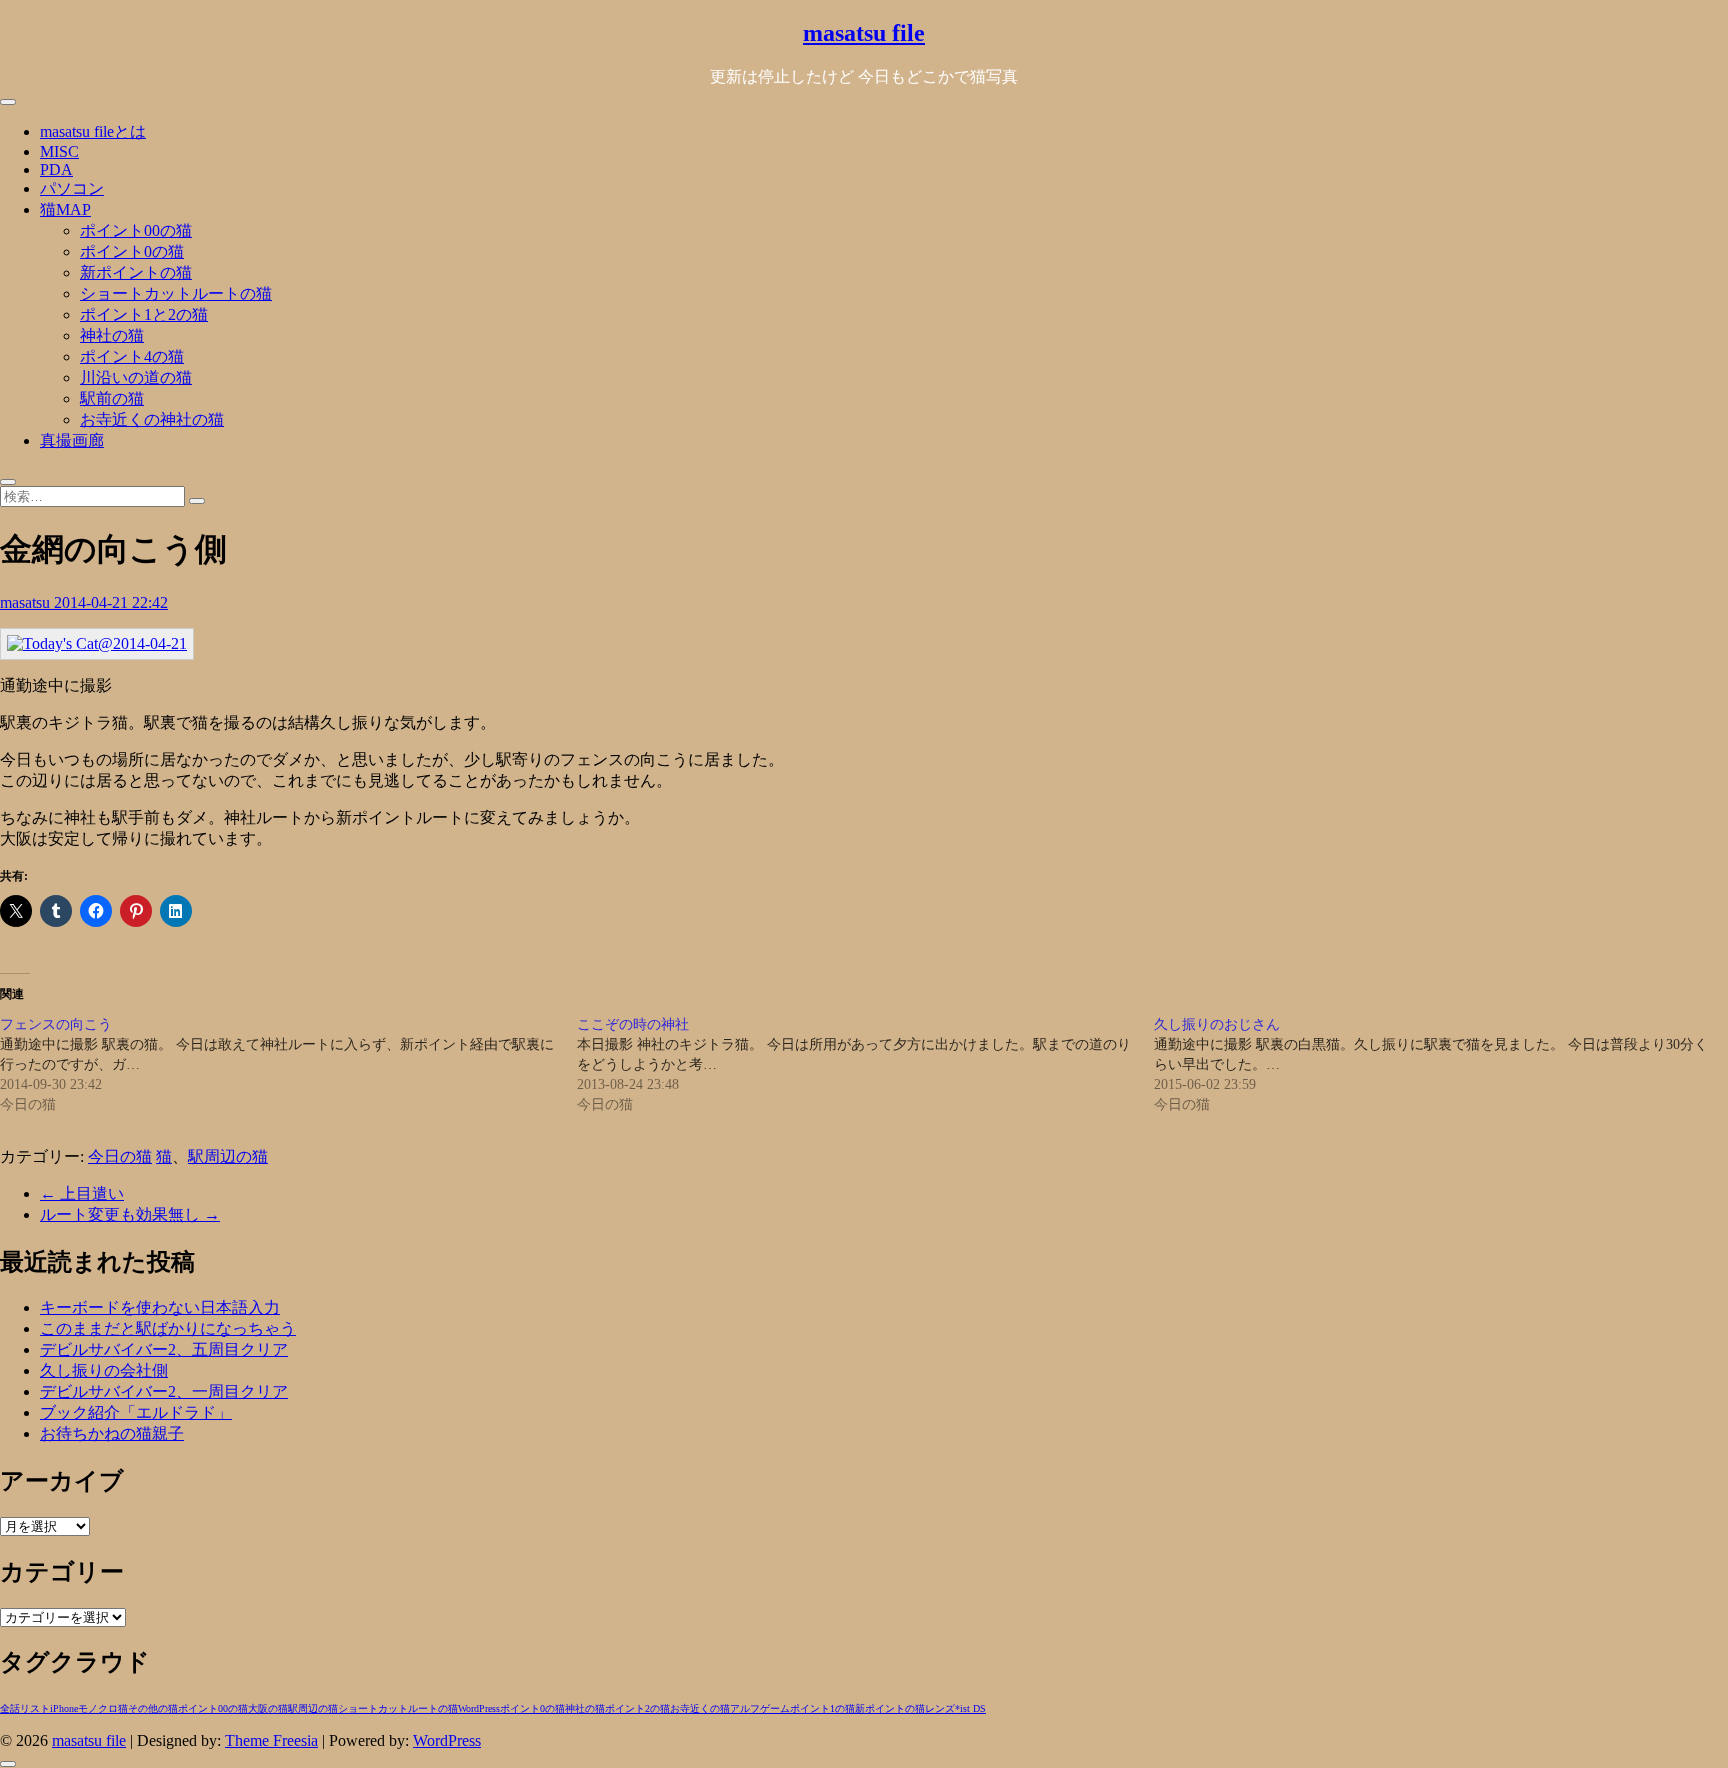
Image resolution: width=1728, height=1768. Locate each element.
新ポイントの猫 (136, 272)
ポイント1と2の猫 (144, 314)
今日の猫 (120, 1156)
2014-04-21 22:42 (111, 602)
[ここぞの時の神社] (865, 1065)
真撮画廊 (72, 440)
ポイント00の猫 (136, 230)
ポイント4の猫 (132, 356)
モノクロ (98, 1708)
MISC (59, 151)
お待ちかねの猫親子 (112, 1433)
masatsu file (864, 33)
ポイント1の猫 (822, 1708)
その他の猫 (153, 1708)
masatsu (27, 602)
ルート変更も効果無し (130, 1214)
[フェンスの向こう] (288, 1065)
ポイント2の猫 (637, 1708)
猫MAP (65, 209)
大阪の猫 (268, 1708)
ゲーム (775, 1708)
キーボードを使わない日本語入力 (160, 1307)
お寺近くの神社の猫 (152, 419)
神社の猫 (112, 335)
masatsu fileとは (93, 131)
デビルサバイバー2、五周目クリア (164, 1349)
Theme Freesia (271, 1740)
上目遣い (82, 1193)
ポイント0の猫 (132, 251)
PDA (56, 169)
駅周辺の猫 (228, 1156)
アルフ (745, 1708)
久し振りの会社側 (104, 1370)
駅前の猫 (112, 398)
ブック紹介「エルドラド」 (136, 1412)
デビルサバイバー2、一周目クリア (164, 1391)
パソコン (72, 188)
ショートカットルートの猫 (176, 293)
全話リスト (25, 1708)
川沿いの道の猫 (136, 377)
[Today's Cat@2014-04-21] (97, 643)
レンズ (940, 1708)
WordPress (479, 1708)
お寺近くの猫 (700, 1708)
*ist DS (970, 1708)
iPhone (64, 1708)
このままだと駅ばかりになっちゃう (168, 1328)
